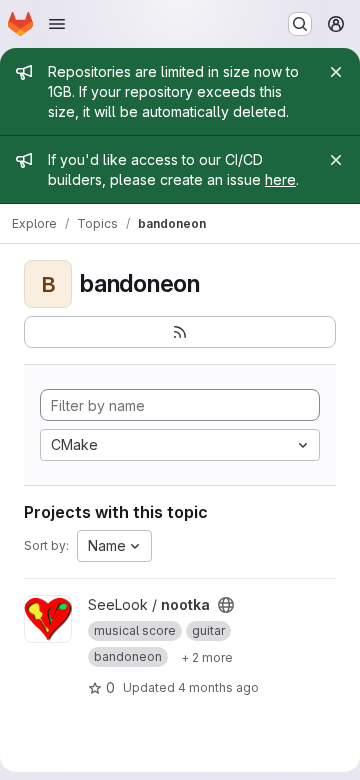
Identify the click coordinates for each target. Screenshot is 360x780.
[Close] (336, 72)
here (280, 179)
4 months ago (218, 687)
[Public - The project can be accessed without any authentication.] (226, 605)
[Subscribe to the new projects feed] (180, 332)
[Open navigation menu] (57, 24)
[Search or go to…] (300, 24)
